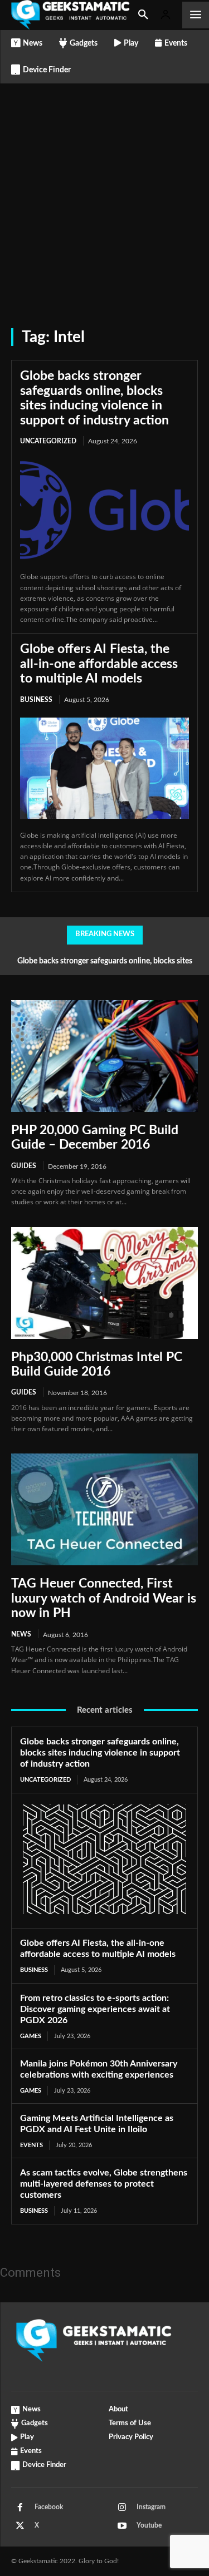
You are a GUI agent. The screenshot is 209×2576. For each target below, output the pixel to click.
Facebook (49, 2507)
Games (31, 2036)
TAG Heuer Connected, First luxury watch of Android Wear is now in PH (104, 1598)
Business (36, 700)
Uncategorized (48, 441)
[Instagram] (122, 2508)
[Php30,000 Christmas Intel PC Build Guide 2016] (104, 1283)
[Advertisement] (104, 193)
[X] (20, 2526)
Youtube (149, 2525)
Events (31, 2145)
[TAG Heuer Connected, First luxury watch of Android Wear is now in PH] (104, 1509)
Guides (24, 1166)
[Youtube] (122, 2526)
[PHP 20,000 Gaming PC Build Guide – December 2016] (104, 1056)
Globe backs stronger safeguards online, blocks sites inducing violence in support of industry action (100, 1753)
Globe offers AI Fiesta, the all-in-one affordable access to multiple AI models (99, 664)
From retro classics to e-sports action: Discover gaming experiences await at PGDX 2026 (95, 2009)
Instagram (151, 2507)
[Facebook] (20, 2508)
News (21, 1634)
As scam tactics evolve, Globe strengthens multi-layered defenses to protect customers (104, 2184)
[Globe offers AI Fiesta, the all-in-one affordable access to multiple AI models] (104, 768)
